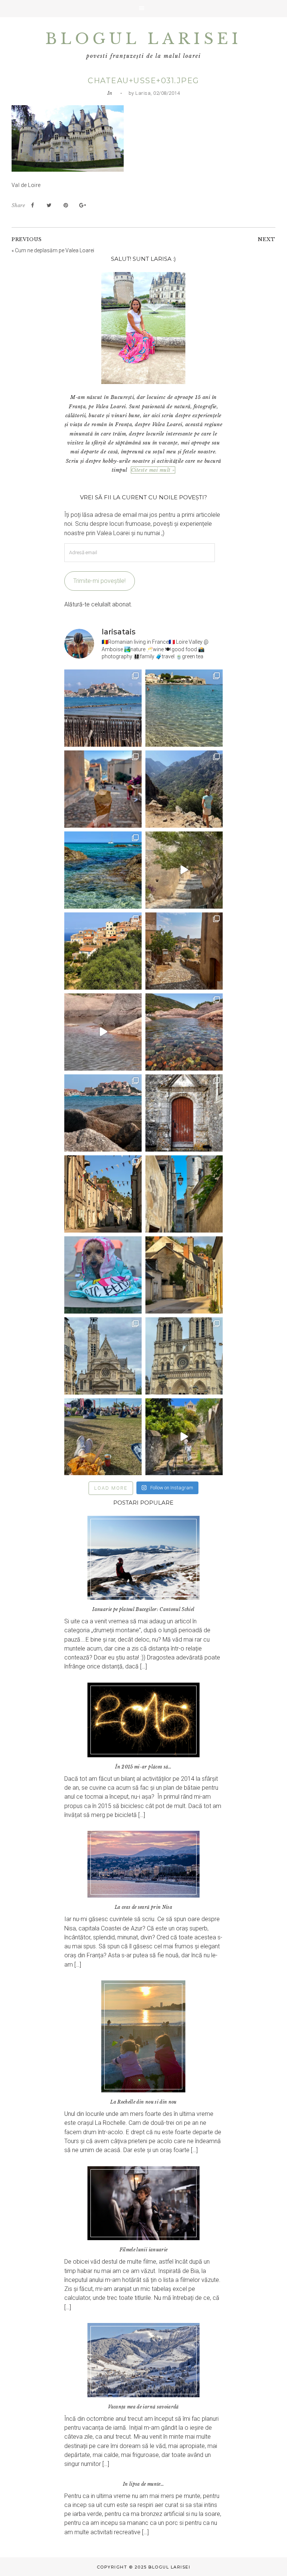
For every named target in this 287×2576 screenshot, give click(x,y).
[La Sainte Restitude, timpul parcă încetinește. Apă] (103, 870)
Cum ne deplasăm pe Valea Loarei (55, 250)
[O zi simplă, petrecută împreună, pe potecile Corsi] (184, 789)
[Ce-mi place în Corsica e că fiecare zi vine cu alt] (103, 1032)
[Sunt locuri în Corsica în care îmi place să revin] (184, 951)
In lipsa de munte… (143, 2484)
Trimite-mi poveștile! (99, 581)
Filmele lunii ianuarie (144, 2250)
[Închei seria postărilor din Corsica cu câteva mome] (103, 708)
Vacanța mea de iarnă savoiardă (143, 2407)
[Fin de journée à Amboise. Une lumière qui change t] (184, 1275)
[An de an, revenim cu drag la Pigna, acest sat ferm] (103, 951)
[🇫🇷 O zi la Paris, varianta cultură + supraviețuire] (184, 1356)
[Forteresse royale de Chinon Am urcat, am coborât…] (184, 1437)
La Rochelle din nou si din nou (143, 2102)
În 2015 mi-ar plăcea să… (143, 1767)
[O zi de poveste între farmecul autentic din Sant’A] (184, 870)
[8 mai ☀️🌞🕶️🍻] (103, 1437)
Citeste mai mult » (153, 470)
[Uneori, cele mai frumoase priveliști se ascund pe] (184, 1194)
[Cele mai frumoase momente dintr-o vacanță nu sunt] (103, 1113)
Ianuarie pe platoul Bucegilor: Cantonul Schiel (143, 1609)
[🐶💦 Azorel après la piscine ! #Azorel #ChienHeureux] (103, 1275)
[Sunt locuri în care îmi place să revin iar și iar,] (103, 789)
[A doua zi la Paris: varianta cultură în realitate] (103, 1356)
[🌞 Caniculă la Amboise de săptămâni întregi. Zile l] (103, 1194)
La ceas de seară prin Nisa (143, 1907)
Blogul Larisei (143, 39)
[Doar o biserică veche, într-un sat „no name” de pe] (184, 1113)
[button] (143, 9)
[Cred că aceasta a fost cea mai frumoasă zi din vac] (184, 708)
